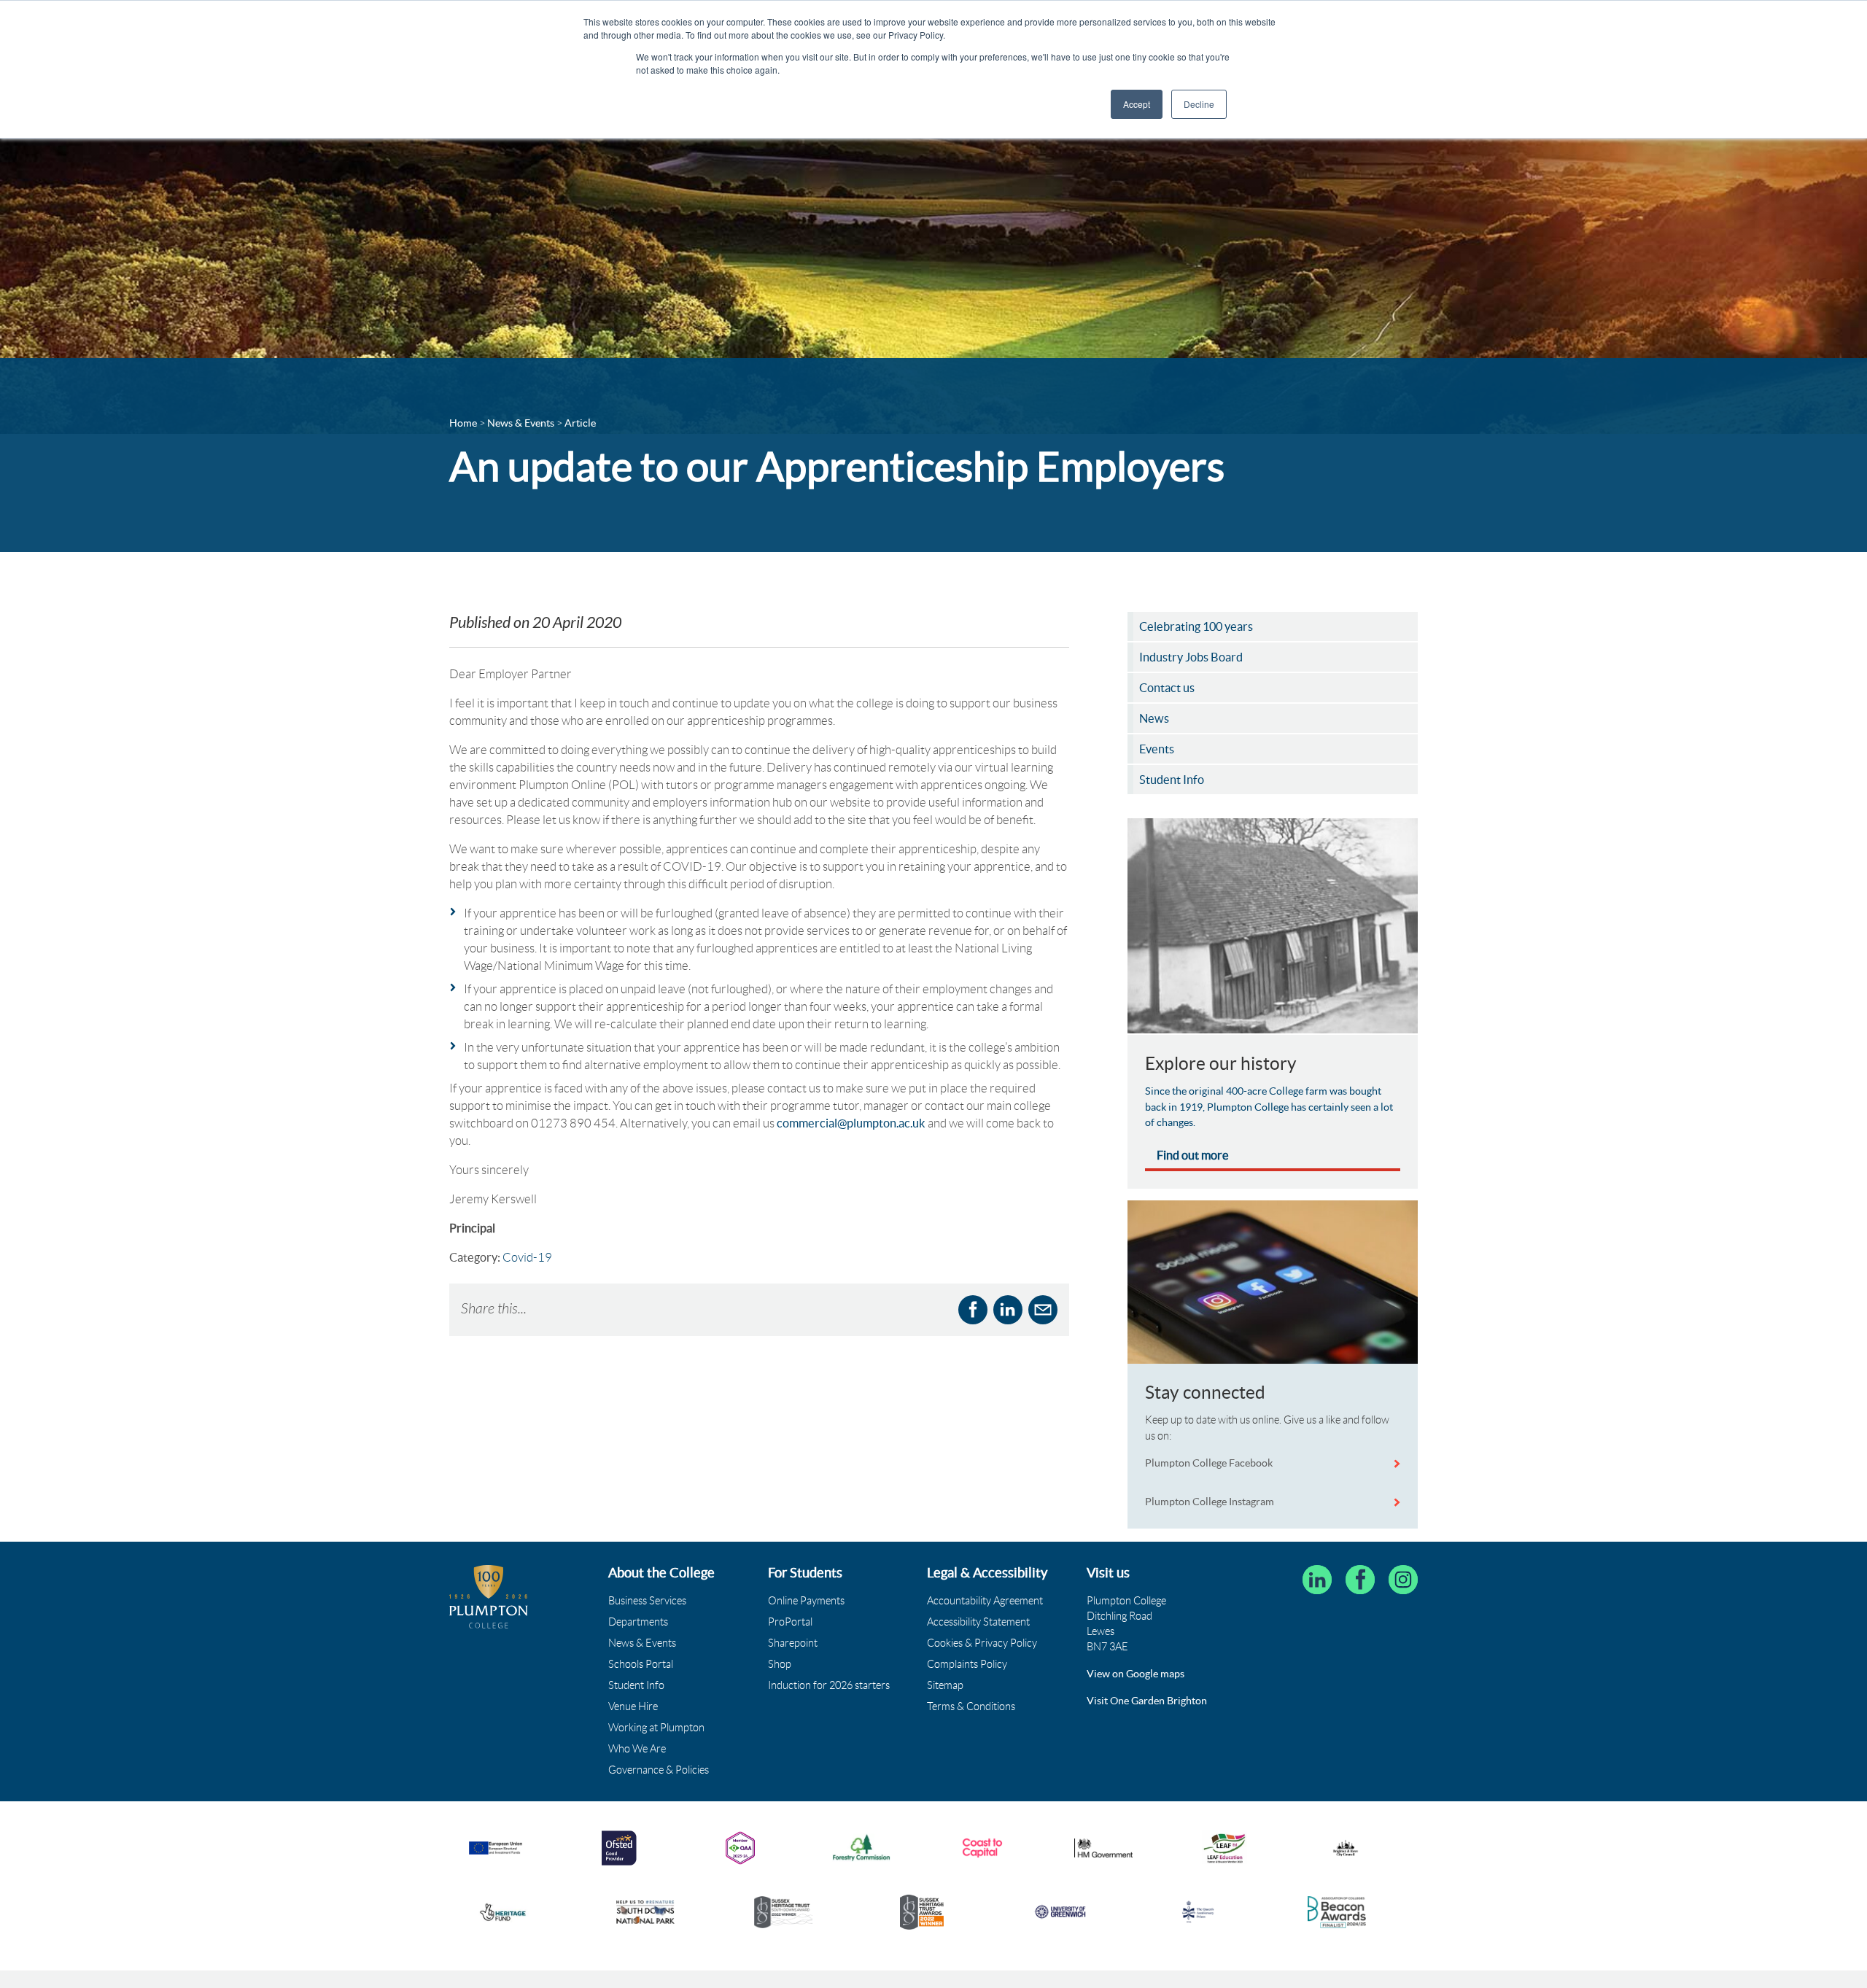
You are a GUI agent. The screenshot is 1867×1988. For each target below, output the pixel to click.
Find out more (1193, 1155)
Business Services (647, 1601)
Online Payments (806, 1601)
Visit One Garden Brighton (1147, 1701)
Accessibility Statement (978, 1622)
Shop (780, 1664)
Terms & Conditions (971, 1707)
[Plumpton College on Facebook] (1360, 1580)
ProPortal (790, 1622)
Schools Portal (641, 1664)
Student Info (636, 1685)
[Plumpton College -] (489, 1597)
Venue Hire (633, 1707)
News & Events (642, 1643)
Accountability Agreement (985, 1601)
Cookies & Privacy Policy (982, 1643)
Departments (638, 1622)
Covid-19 (527, 1257)
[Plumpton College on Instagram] (1403, 1580)
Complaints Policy (967, 1664)
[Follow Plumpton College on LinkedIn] (1317, 1580)
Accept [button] (1137, 104)
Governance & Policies (659, 1770)
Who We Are (637, 1749)
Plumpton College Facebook (1210, 1463)
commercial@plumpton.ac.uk (851, 1123)
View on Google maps (1136, 1674)
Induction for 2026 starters (829, 1685)
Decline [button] (1199, 104)
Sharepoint (793, 1643)
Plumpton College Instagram (1210, 1502)
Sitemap (945, 1685)
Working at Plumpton (656, 1728)
